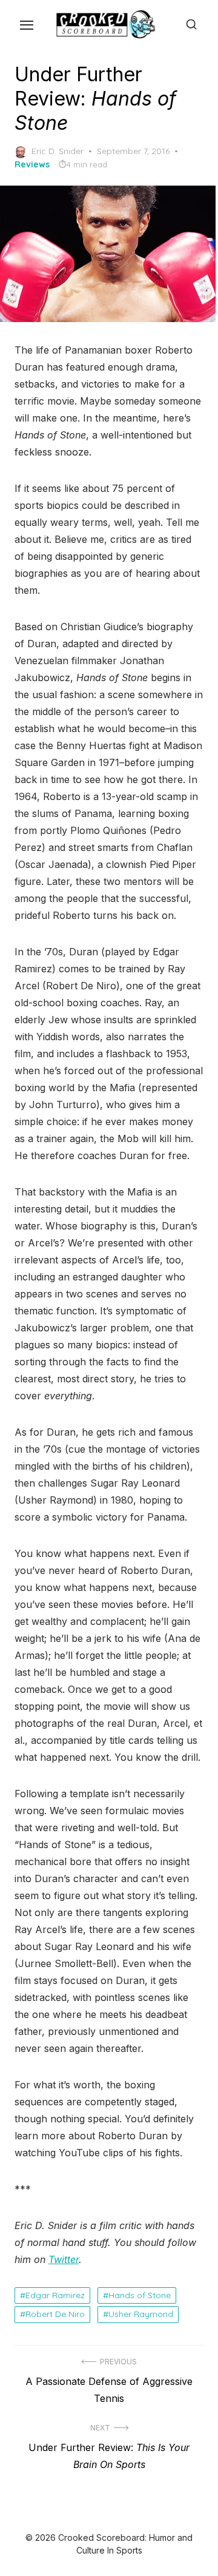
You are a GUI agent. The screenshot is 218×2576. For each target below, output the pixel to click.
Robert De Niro (55, 2314)
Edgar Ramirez (55, 2295)
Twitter (64, 2259)
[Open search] (191, 24)
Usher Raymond (141, 2314)
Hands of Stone (140, 2295)
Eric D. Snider (58, 151)
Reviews (32, 164)
